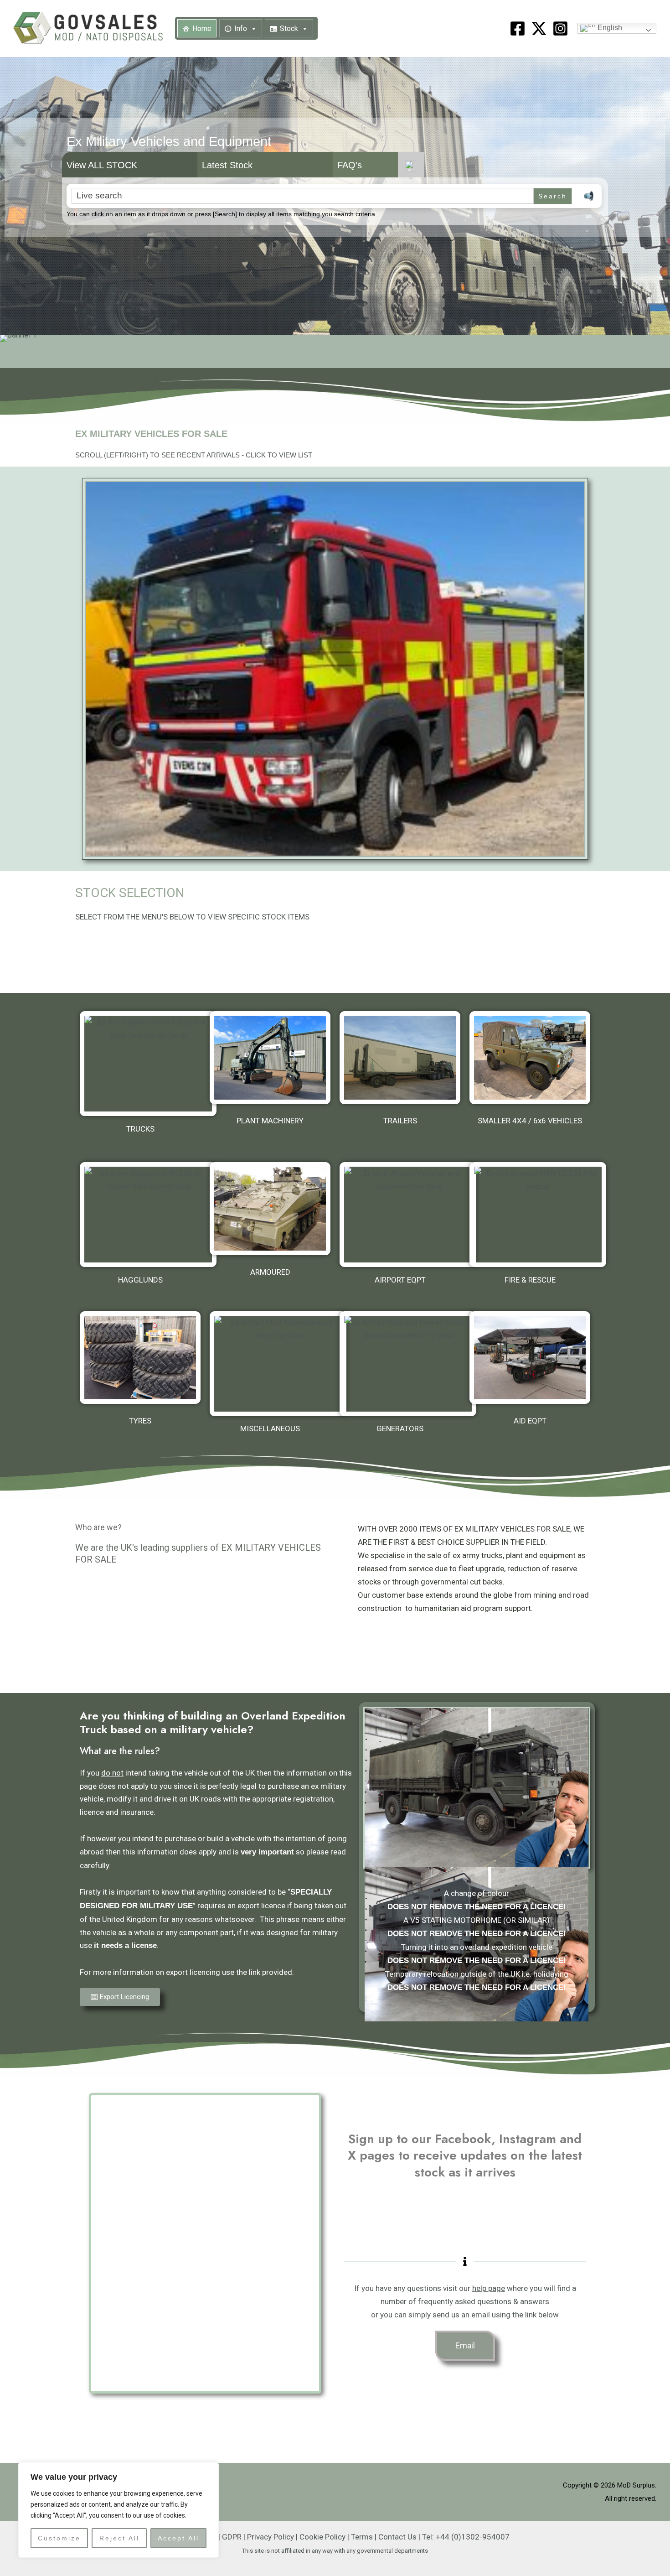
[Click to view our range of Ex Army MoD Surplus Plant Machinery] (270, 1058)
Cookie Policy (322, 2537)
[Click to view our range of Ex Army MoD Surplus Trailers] (400, 1058)
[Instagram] (560, 29)
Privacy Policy (271, 2537)
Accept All (178, 2538)
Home (202, 29)
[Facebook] (518, 29)
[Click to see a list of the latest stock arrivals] (335, 669)
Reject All (119, 2538)
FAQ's (350, 165)
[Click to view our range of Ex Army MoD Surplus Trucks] (148, 1064)
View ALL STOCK (102, 165)
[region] (119, 2510)
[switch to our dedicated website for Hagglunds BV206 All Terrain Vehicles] (148, 1215)
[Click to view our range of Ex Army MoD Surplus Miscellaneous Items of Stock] (278, 1364)
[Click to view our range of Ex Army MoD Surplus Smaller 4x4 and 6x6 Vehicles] (530, 1058)
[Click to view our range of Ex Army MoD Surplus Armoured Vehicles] (270, 1209)
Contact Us (397, 2537)
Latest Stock (227, 165)
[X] (539, 29)
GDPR (232, 2537)
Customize (59, 2538)
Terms (362, 2537)
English (609, 28)
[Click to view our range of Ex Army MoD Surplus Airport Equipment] (408, 1215)
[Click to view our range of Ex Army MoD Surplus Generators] (408, 1364)
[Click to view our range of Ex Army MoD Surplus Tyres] (140, 1358)
